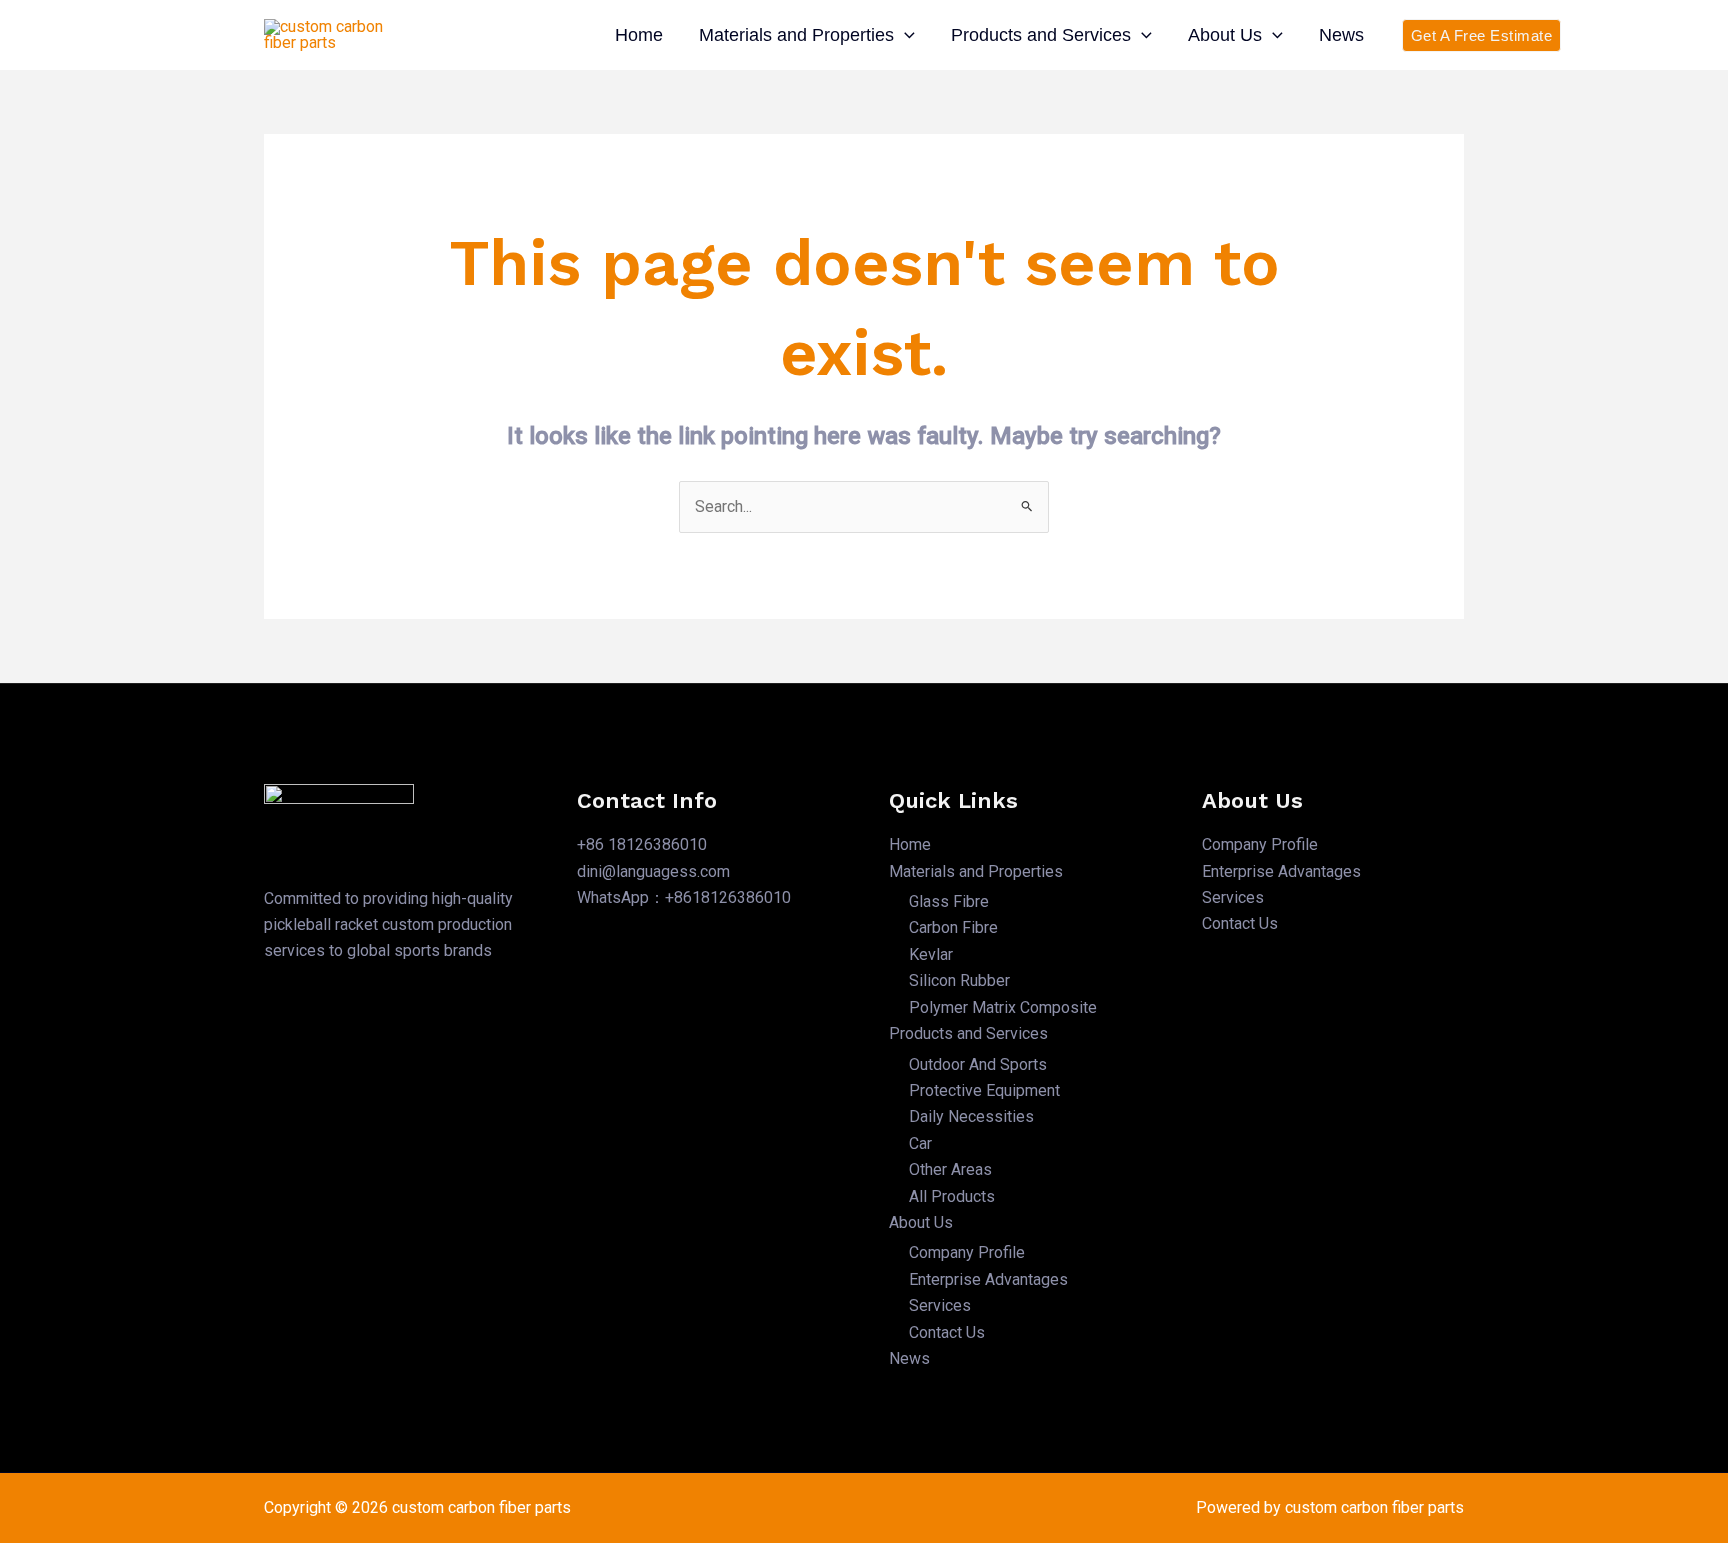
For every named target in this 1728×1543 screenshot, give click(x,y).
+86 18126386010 (642, 844)
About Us (1225, 35)
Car (920, 1143)
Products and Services (1041, 35)
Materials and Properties (796, 35)
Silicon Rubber (959, 980)
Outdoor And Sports (978, 1064)
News (1341, 35)
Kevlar (931, 954)
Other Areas (950, 1169)
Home (639, 35)
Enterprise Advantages (988, 1279)
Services (940, 1305)
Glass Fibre (949, 901)
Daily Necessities (971, 1116)
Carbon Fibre (953, 927)
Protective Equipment (984, 1090)
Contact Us (947, 1332)
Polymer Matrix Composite (1003, 1007)
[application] (904, 35)
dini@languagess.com (653, 871)
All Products (952, 1196)
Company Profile (967, 1252)
